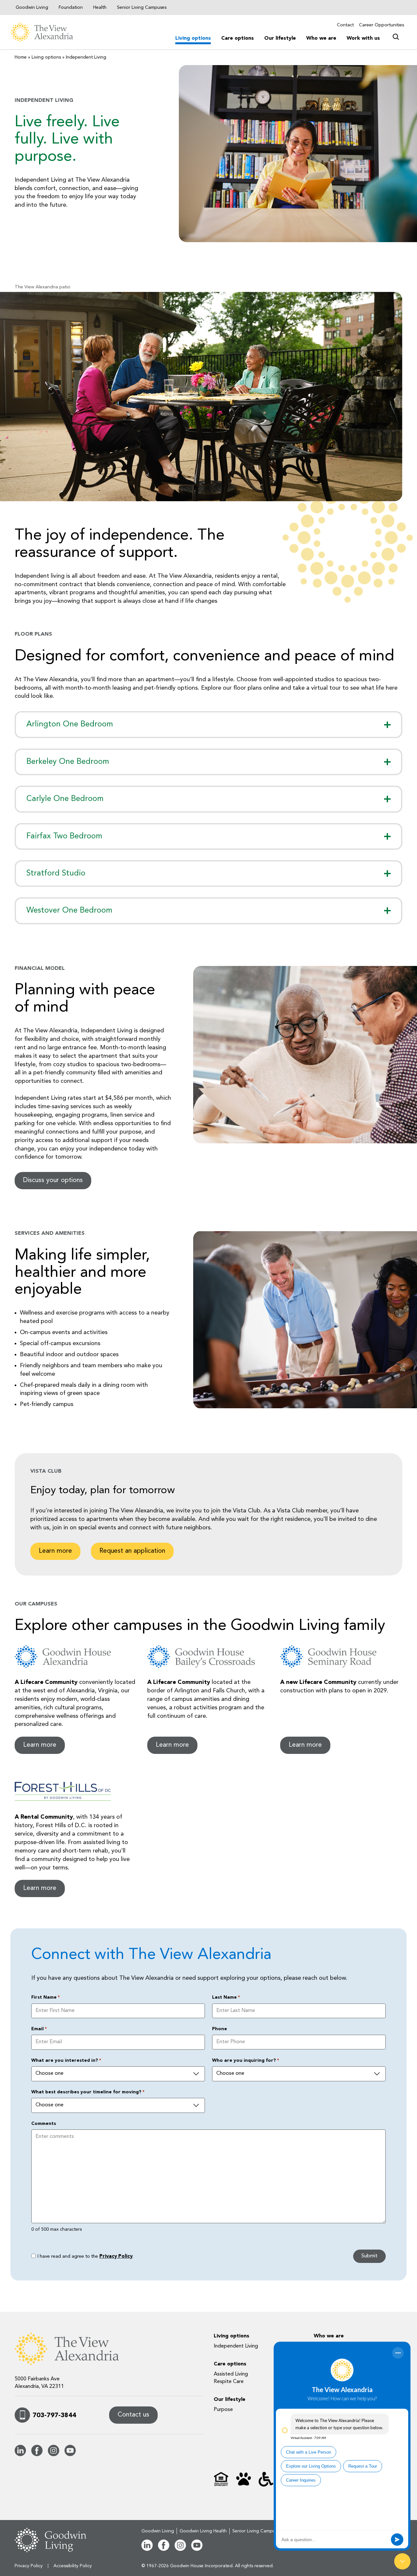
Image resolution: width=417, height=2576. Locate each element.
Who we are (321, 38)
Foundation (71, 7)
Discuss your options (53, 1180)
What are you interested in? (66, 2060)
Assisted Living (231, 2374)
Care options (237, 38)
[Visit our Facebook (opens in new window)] (37, 2455)
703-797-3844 (54, 2416)
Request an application (132, 1551)
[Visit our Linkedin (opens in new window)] (20, 2455)
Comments (44, 2124)
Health (100, 7)
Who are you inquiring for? (245, 2060)
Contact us (133, 2415)
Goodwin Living (32, 7)
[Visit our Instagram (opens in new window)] (54, 2455)
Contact (345, 25)
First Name (45, 1997)
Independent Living (236, 2346)
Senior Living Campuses (142, 7)
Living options (193, 38)
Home (21, 57)
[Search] (396, 35)
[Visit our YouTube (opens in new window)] (70, 2455)
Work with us (363, 38)
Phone (220, 2029)
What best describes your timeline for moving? (88, 2092)
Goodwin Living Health (203, 2531)
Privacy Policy (116, 2257)
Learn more (55, 1551)
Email (39, 2029)
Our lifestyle (280, 38)
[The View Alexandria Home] (51, 32)
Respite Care (229, 2382)
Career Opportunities (381, 25)
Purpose (223, 2410)
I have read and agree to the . (85, 2257)
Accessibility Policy (73, 2566)
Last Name (226, 1997)
